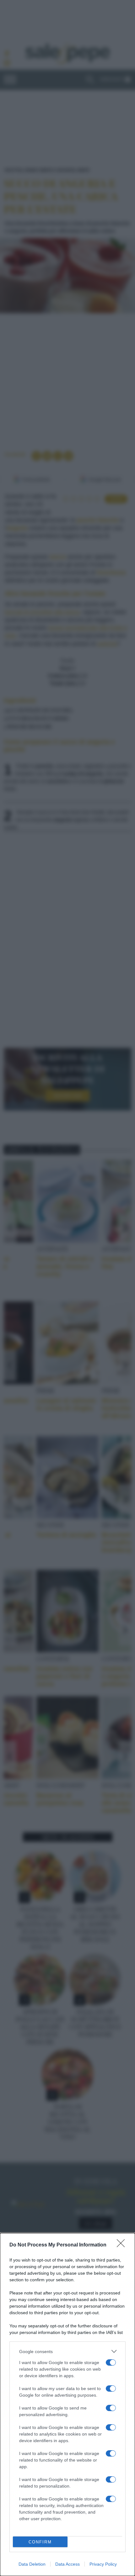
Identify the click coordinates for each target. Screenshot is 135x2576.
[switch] (111, 2362)
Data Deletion (32, 2564)
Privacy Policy (103, 2564)
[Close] (123, 2245)
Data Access (67, 2564)
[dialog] (67, 2404)
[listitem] (67, 2351)
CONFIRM (40, 2542)
